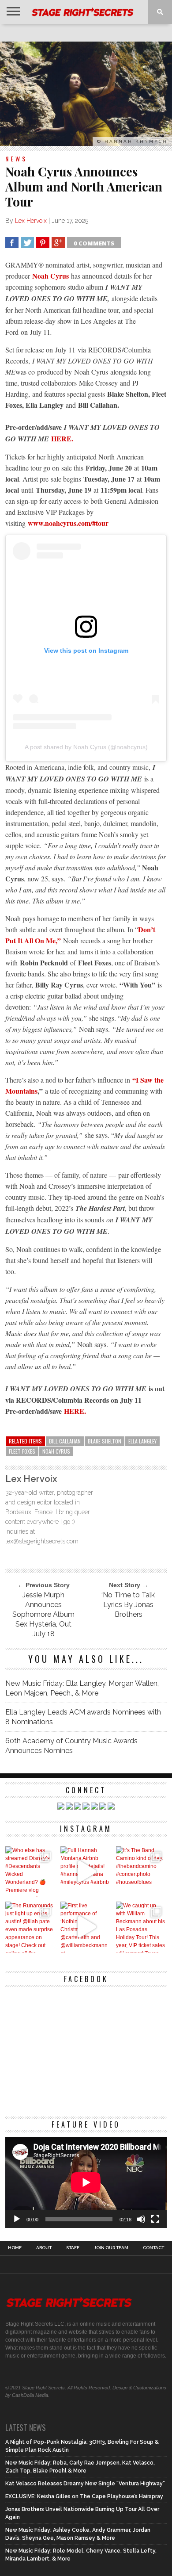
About (44, 2248)
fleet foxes (22, 1451)
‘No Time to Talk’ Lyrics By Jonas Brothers (129, 1605)
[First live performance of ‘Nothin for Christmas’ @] (86, 1927)
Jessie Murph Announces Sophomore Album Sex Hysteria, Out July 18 (43, 1614)
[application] (86, 2182)
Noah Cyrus (50, 276)
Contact (153, 2248)
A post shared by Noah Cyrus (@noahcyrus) (86, 747)
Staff (73, 2248)
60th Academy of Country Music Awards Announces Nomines (71, 1746)
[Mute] (141, 2219)
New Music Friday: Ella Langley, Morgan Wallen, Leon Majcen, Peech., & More (82, 1688)
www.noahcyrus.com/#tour (68, 523)
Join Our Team (111, 2248)
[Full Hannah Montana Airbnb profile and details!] (86, 1872)
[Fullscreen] (155, 2219)
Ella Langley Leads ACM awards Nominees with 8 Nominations (83, 1717)
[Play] (17, 2219)
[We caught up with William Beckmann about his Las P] (141, 1927)
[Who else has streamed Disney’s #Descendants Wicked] (31, 1872)
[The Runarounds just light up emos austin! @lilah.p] (31, 1927)
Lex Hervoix (31, 221)
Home (15, 2248)
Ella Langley (142, 1441)
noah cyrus (56, 1451)
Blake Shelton (105, 1441)
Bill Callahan (65, 1441)
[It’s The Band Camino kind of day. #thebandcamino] (141, 1872)
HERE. (62, 438)
